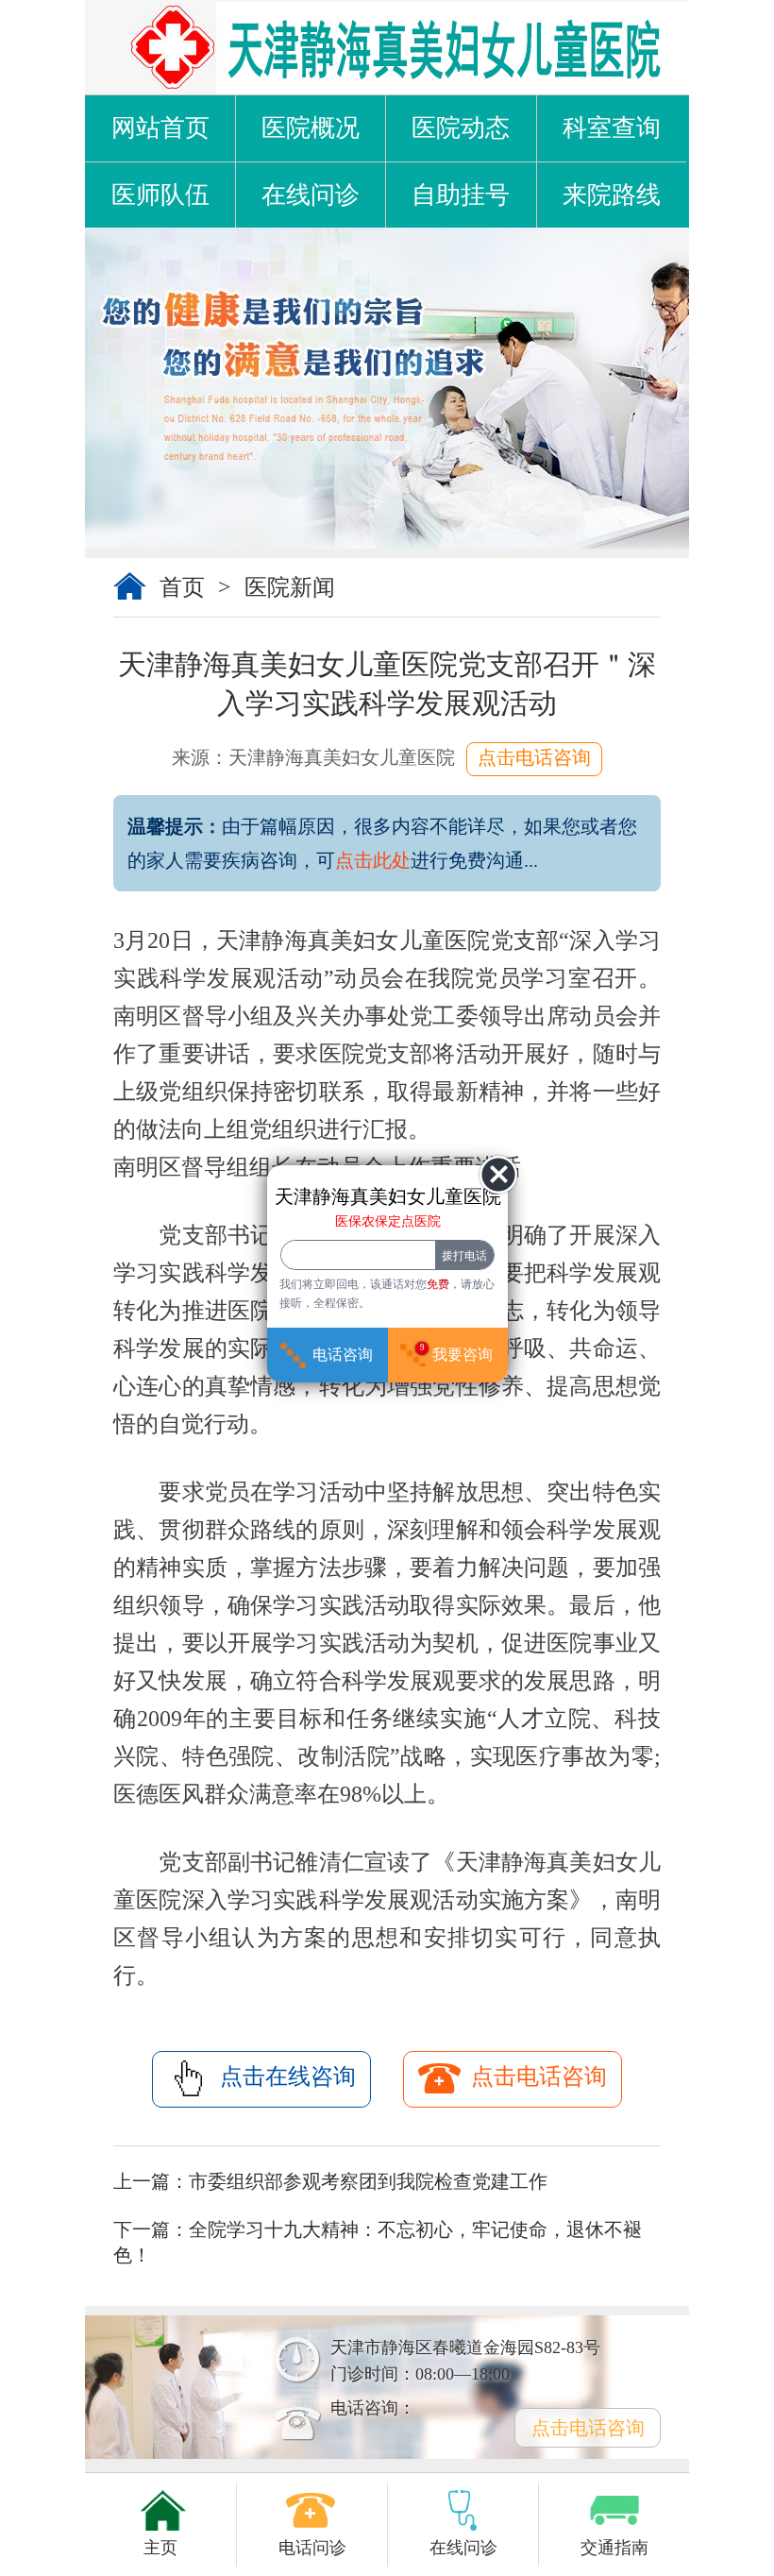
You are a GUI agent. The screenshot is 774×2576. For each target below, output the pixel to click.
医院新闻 (290, 587)
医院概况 (311, 128)
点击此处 (373, 860)
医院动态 (461, 128)
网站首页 (160, 128)
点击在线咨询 (288, 2076)
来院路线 (612, 195)
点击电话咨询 (534, 757)
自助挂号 (461, 195)
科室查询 (612, 128)
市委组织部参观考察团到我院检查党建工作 (368, 2181)
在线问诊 (311, 195)
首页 (182, 587)
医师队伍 (160, 195)
